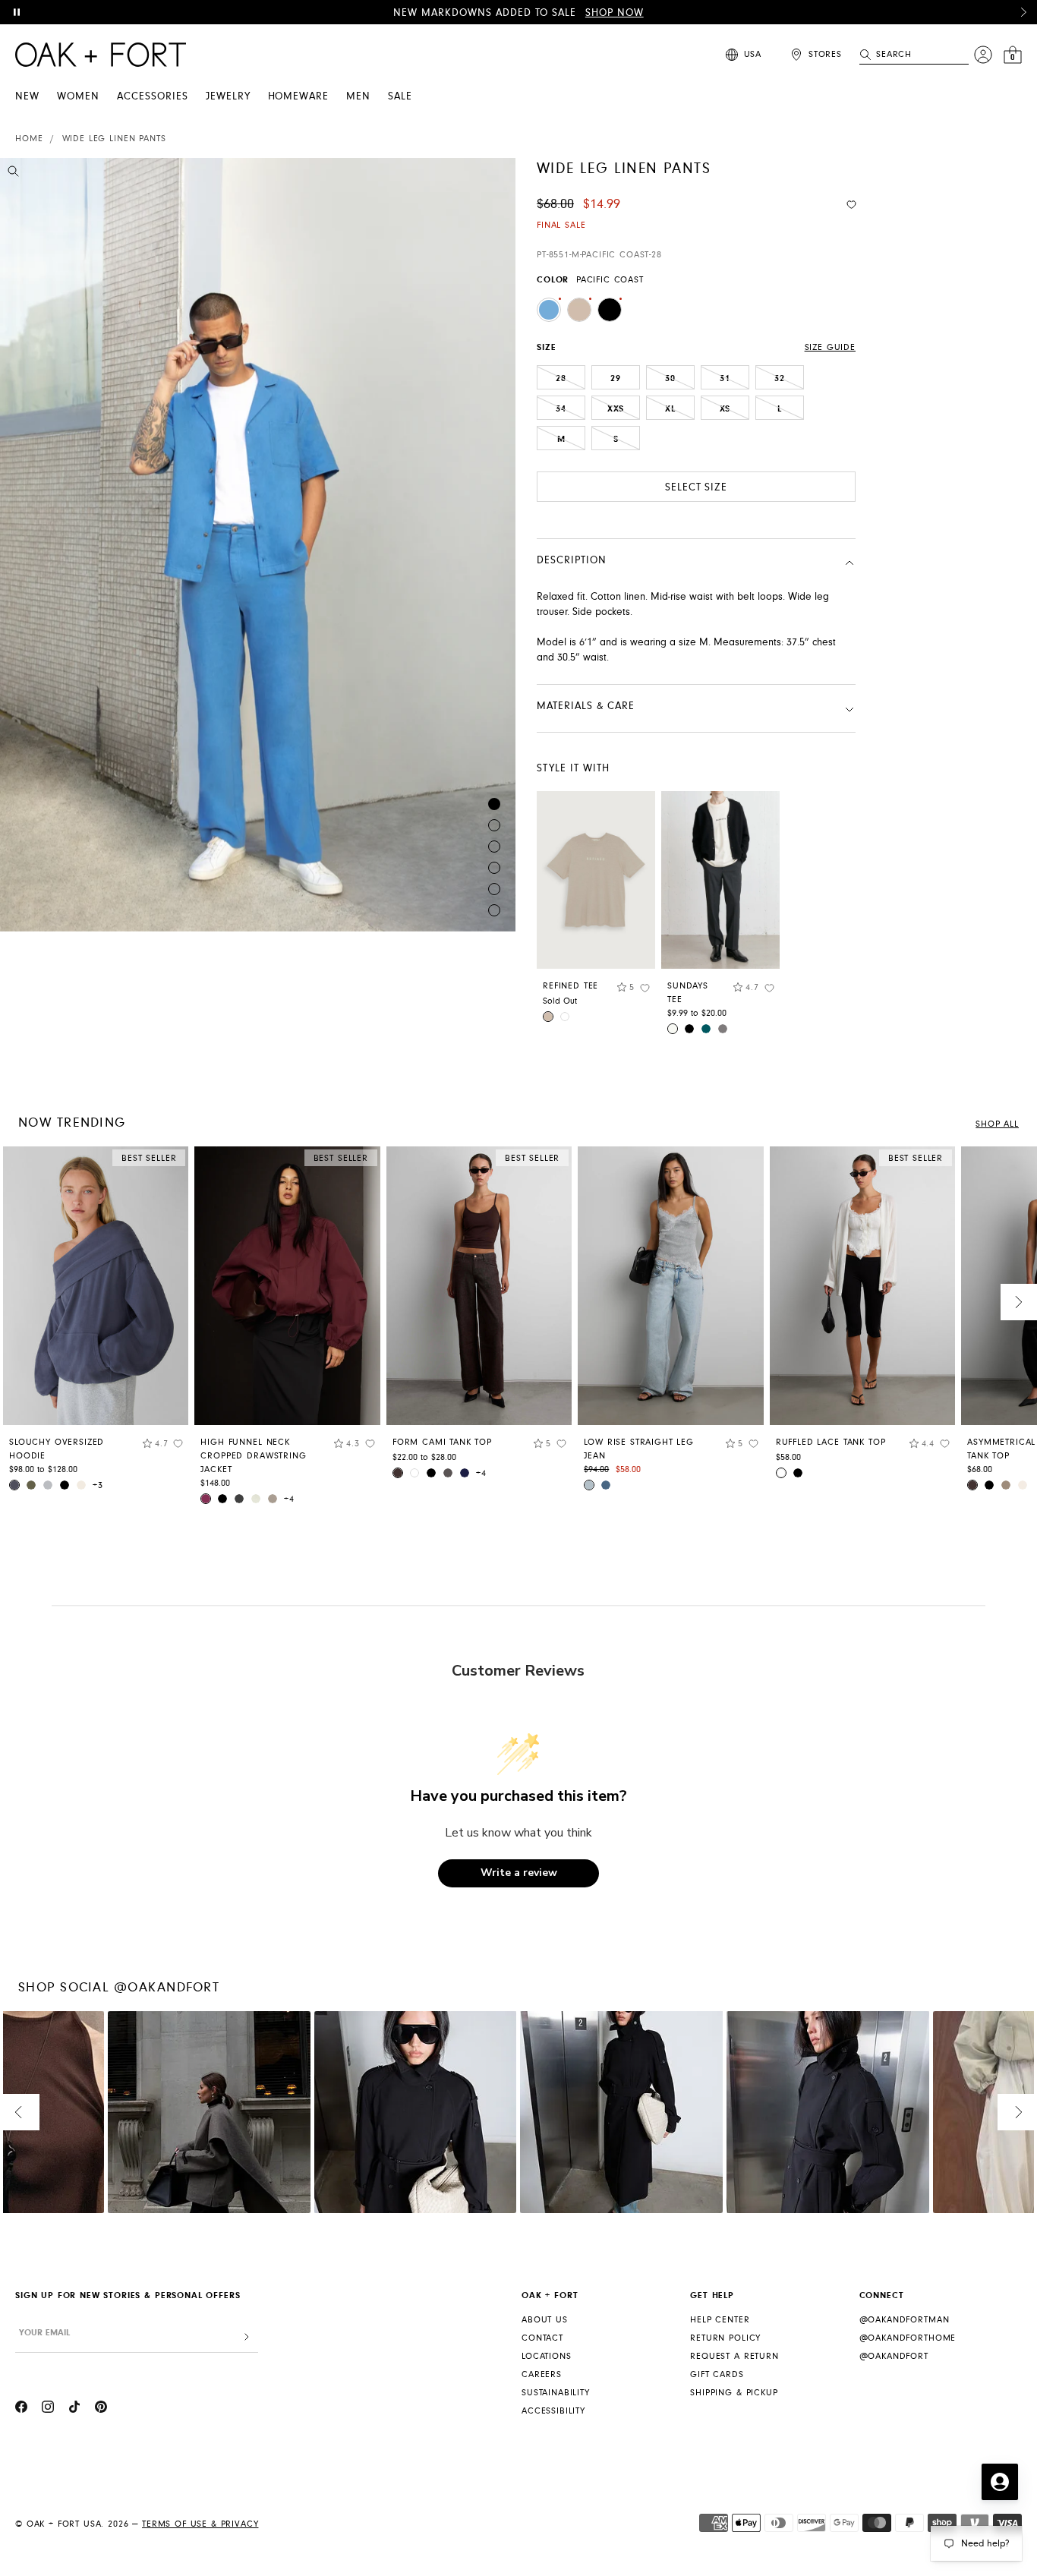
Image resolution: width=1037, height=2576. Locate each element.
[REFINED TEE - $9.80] (596, 880)
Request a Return (734, 2356)
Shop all (997, 1124)
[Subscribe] (247, 2337)
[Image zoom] (13, 174)
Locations (547, 2356)
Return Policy (725, 2338)
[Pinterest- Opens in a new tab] (101, 2409)
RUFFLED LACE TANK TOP (831, 1442)
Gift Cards (717, 2374)
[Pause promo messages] (17, 12)
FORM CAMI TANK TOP (442, 1442)
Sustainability (556, 2393)
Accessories (153, 96)
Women (78, 96)
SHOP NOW (615, 13)
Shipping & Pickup (734, 2393)
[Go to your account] (983, 55)
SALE (400, 96)
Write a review (519, 1873)
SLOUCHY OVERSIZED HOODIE (57, 1449)
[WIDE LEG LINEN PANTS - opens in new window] (258, 545)
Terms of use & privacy (200, 2524)
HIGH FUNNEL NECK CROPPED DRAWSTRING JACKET (253, 1456)
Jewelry (228, 96)
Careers (542, 2374)
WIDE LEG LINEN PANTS (114, 139)
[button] (1023, 12)
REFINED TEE (571, 986)
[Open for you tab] (1000, 2482)
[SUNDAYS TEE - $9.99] (720, 880)
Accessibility (553, 2411)
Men (358, 96)
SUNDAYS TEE (688, 993)
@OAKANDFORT (894, 2356)
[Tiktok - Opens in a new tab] (74, 2409)
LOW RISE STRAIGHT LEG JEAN (639, 1449)
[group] (96, 1324)
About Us (545, 2320)
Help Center (720, 2320)
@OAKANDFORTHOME (908, 2338)
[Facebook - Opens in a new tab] (21, 2409)
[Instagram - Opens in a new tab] (48, 2409)
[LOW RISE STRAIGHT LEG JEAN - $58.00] (670, 1286)
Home (29, 139)
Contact (542, 2338)
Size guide (830, 347)
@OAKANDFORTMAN (905, 2320)
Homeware (299, 96)
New (27, 96)
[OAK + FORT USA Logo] (101, 55)
